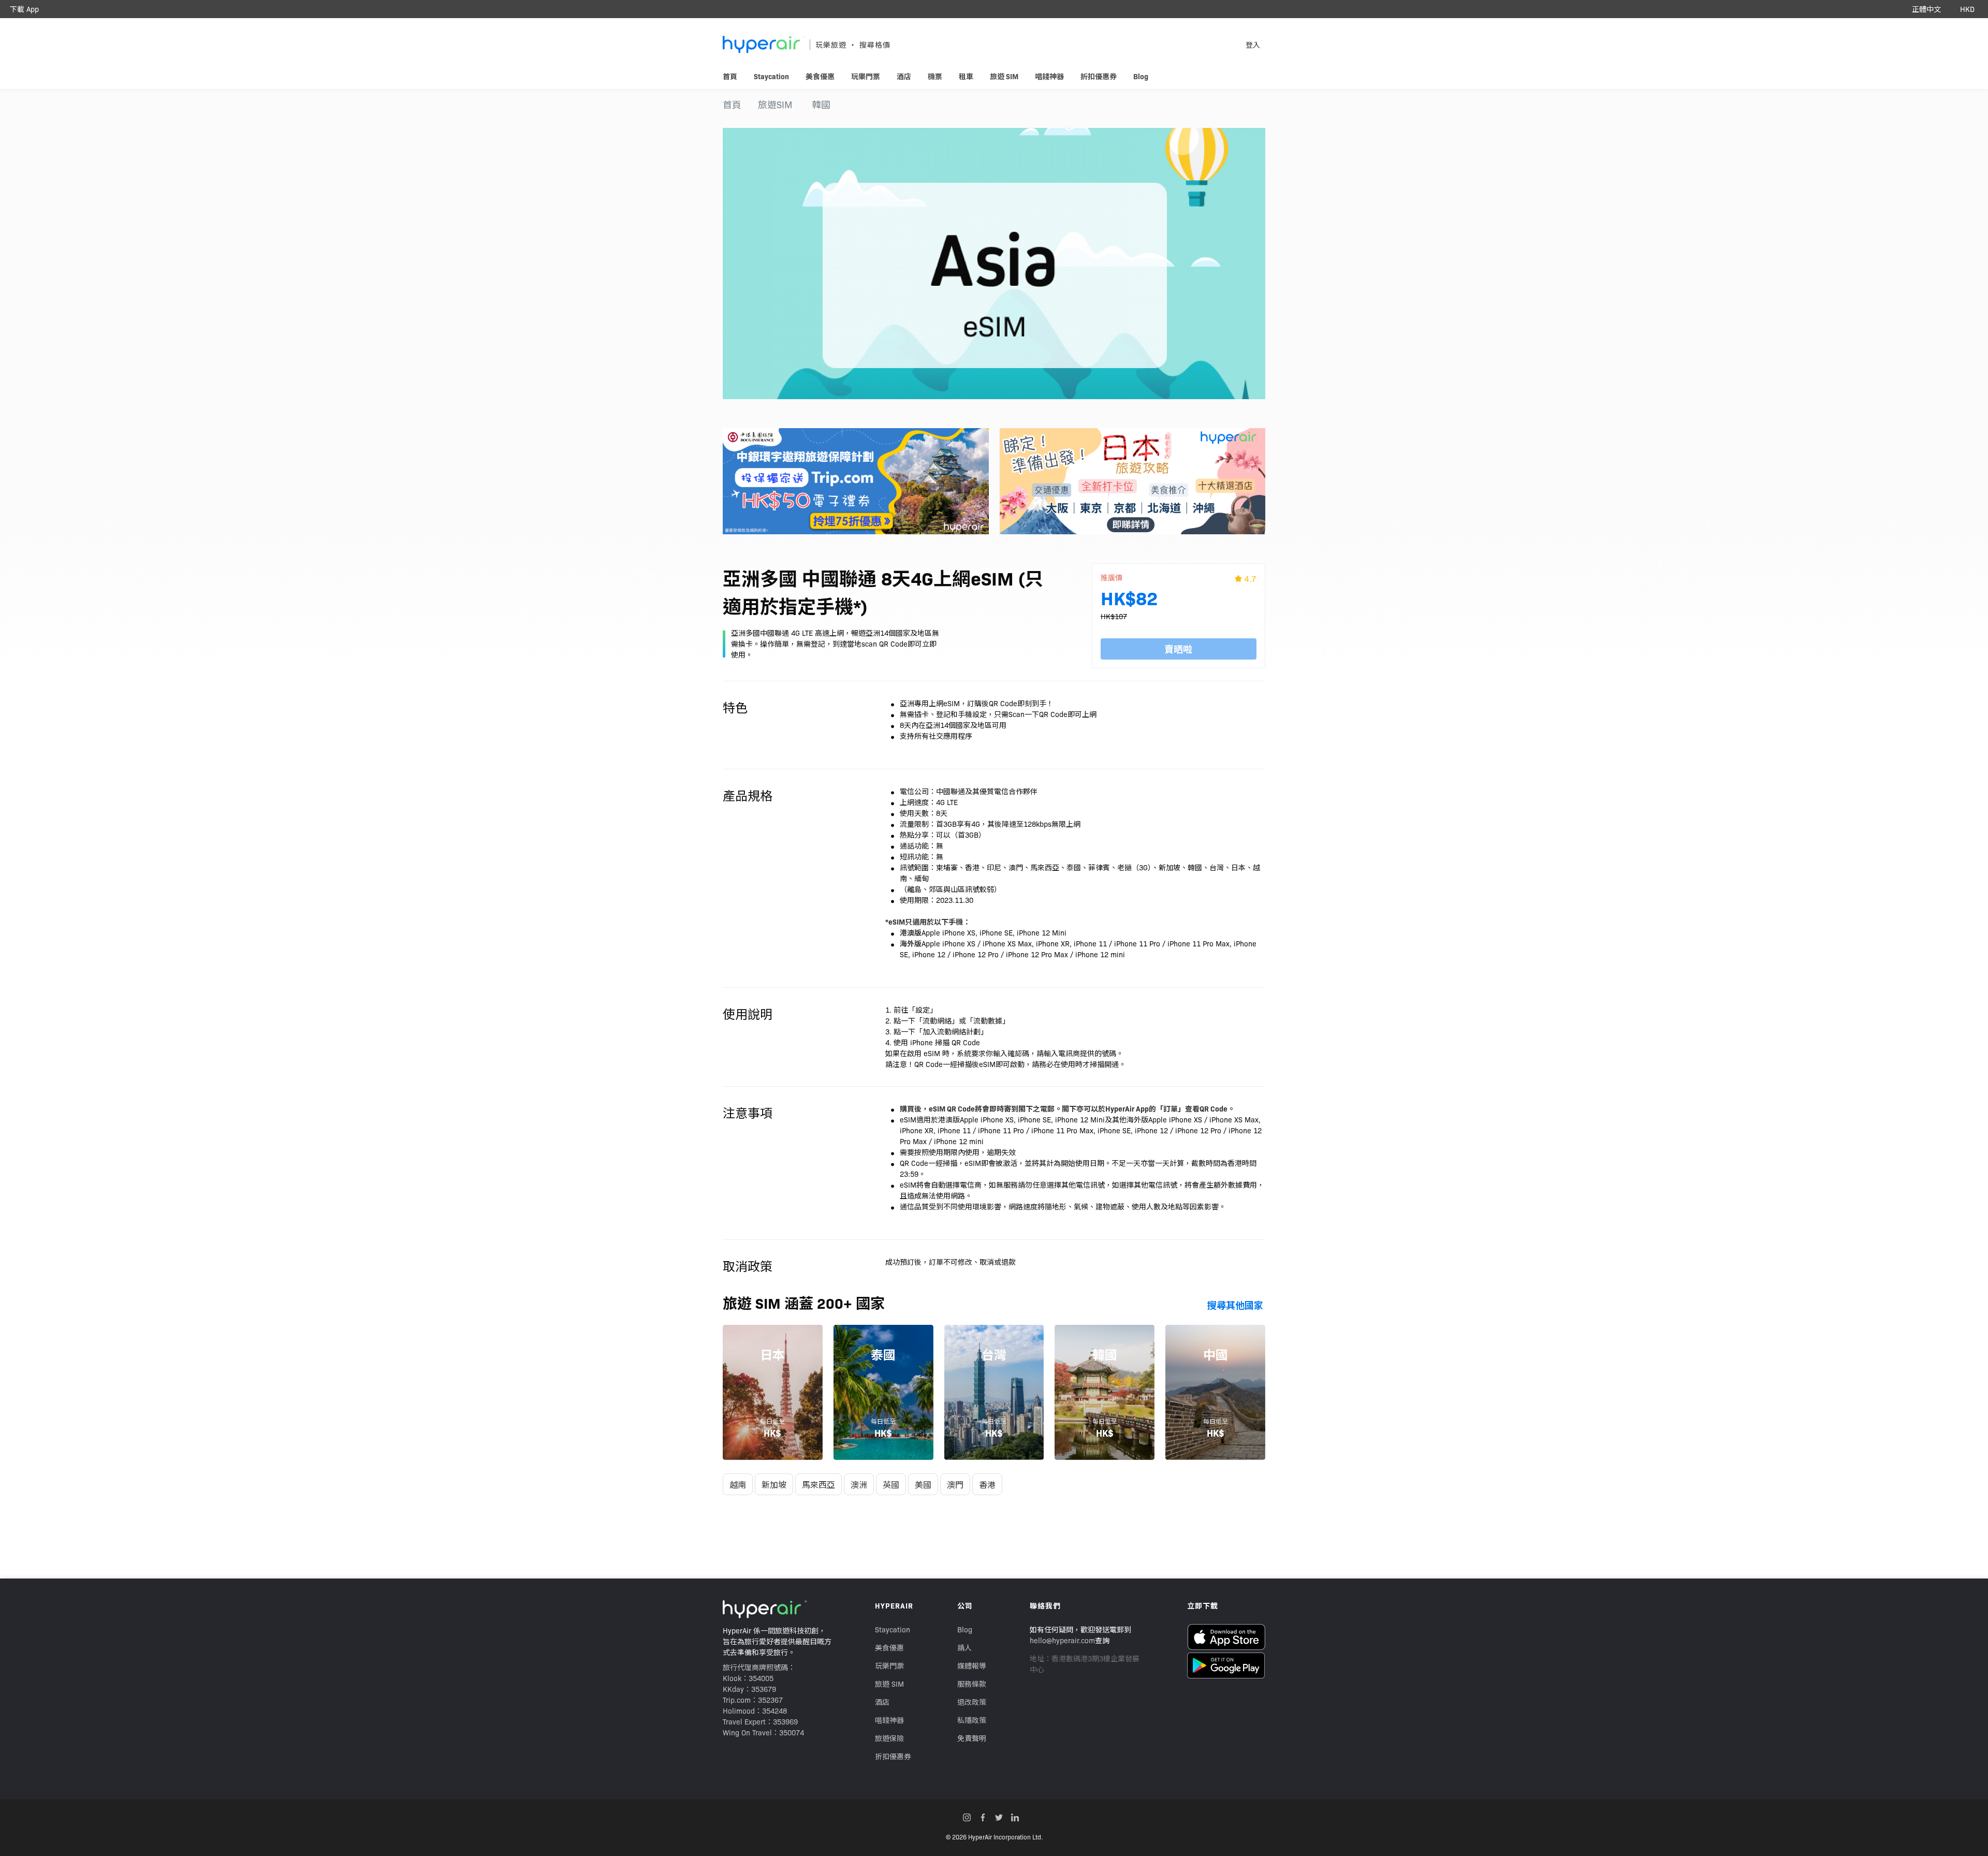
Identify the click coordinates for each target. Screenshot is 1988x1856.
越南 (738, 1484)
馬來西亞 (818, 1484)
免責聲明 (972, 1738)
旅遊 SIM (889, 1684)
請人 (964, 1647)
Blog (965, 1629)
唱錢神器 (889, 1720)
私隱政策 (972, 1720)
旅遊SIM (775, 104)
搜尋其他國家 (1235, 1305)
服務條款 (972, 1684)
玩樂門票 (889, 1665)
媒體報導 (972, 1665)
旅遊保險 (889, 1738)
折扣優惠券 (893, 1756)
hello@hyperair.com (1062, 1640)
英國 (891, 1484)
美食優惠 (889, 1647)
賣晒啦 (1178, 649)
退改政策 (972, 1702)
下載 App (24, 9)
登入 (1253, 45)
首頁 (732, 104)
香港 (987, 1484)
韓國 (821, 104)
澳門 (955, 1484)
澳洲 (859, 1484)
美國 (923, 1484)
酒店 (882, 1702)
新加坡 (774, 1484)
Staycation (893, 1629)
